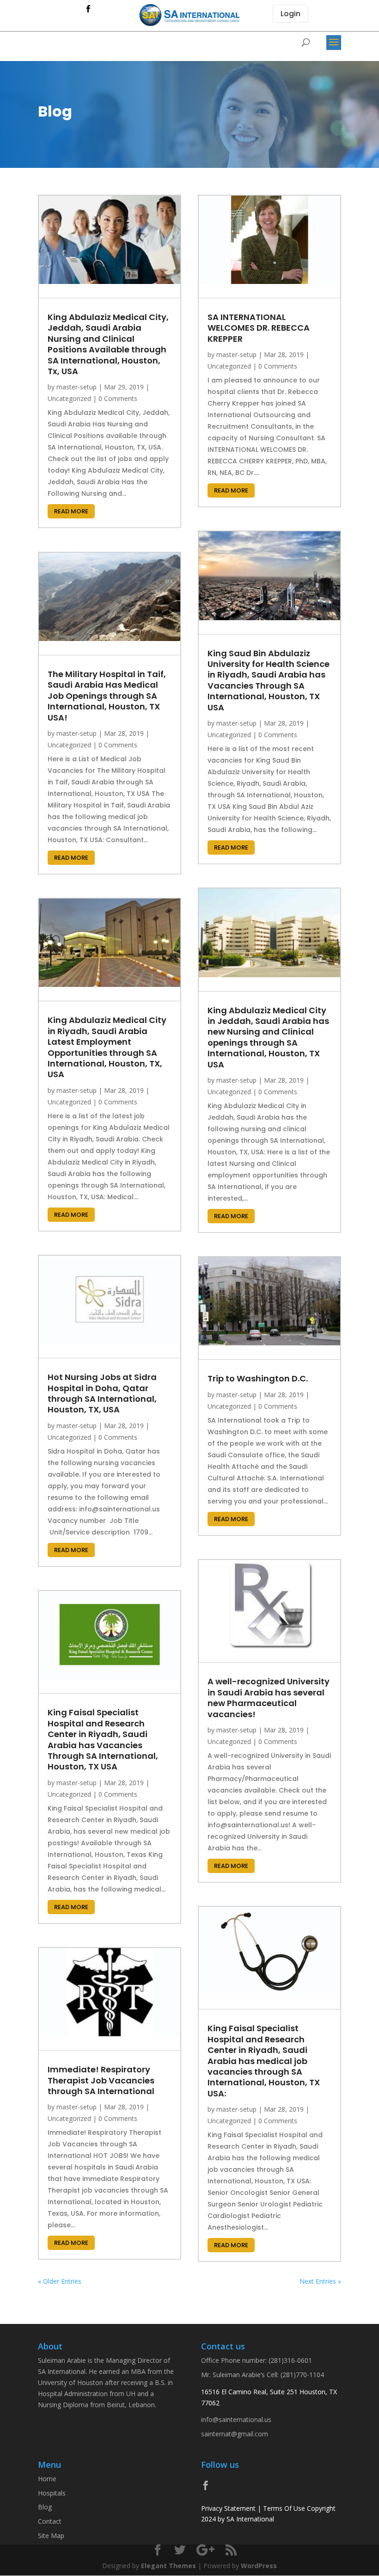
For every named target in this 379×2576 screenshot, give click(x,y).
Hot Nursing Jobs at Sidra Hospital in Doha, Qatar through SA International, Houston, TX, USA (102, 1393)
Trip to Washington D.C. (258, 1378)
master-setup (76, 387)
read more (71, 511)
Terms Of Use (284, 2508)
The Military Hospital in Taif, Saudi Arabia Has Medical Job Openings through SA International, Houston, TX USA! (107, 696)
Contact (50, 2521)
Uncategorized (69, 398)
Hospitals (52, 2493)
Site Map (51, 2536)
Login (290, 14)
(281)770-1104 (302, 2375)
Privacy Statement (228, 2508)
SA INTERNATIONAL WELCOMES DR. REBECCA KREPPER (259, 328)
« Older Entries (60, 2281)
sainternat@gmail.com (235, 2434)
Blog (45, 2507)
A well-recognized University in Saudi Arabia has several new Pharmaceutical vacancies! (269, 1698)
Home (47, 2479)
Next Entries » (320, 2281)
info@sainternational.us (236, 2419)
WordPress (259, 2566)
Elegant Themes (168, 2566)
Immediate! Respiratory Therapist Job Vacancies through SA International (101, 2080)
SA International (250, 2519)
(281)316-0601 (290, 2360)
